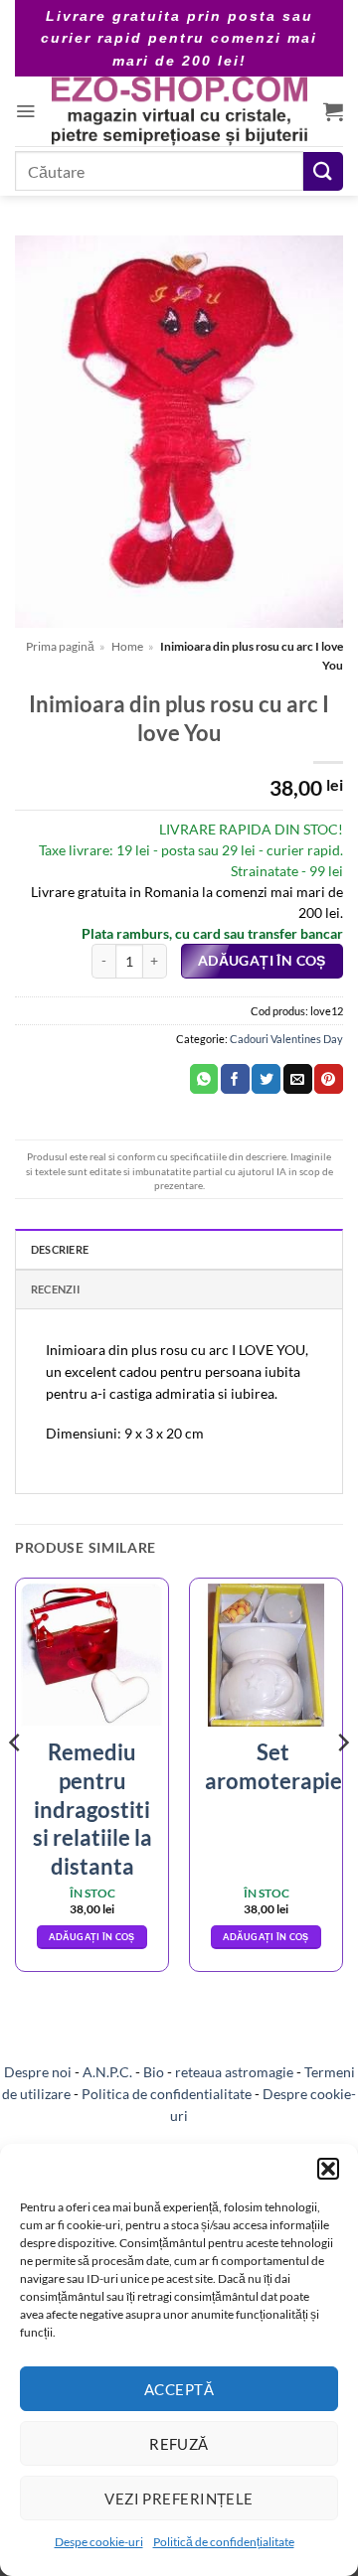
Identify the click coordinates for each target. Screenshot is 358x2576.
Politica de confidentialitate (167, 2094)
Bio (154, 2072)
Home (127, 646)
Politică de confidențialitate (224, 2542)
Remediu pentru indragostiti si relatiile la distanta (92, 1809)
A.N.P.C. (107, 2072)
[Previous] (16, 1782)
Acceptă (179, 2389)
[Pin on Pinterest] (329, 1079)
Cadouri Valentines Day (286, 1039)
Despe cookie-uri (99, 2542)
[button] (328, 2169)
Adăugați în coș (262, 961)
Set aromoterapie (273, 1766)
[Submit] (323, 171)
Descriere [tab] (60, 1249)
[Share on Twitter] (266, 1079)
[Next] (342, 1782)
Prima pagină (60, 646)
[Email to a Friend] (298, 1079)
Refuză (179, 2444)
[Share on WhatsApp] (204, 1079)
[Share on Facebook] (235, 1079)
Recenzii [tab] (55, 1289)
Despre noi (38, 2072)
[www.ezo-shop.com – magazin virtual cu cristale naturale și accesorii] (179, 111)
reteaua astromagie (234, 2072)
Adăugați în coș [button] (91, 1937)
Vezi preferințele (179, 2499)
